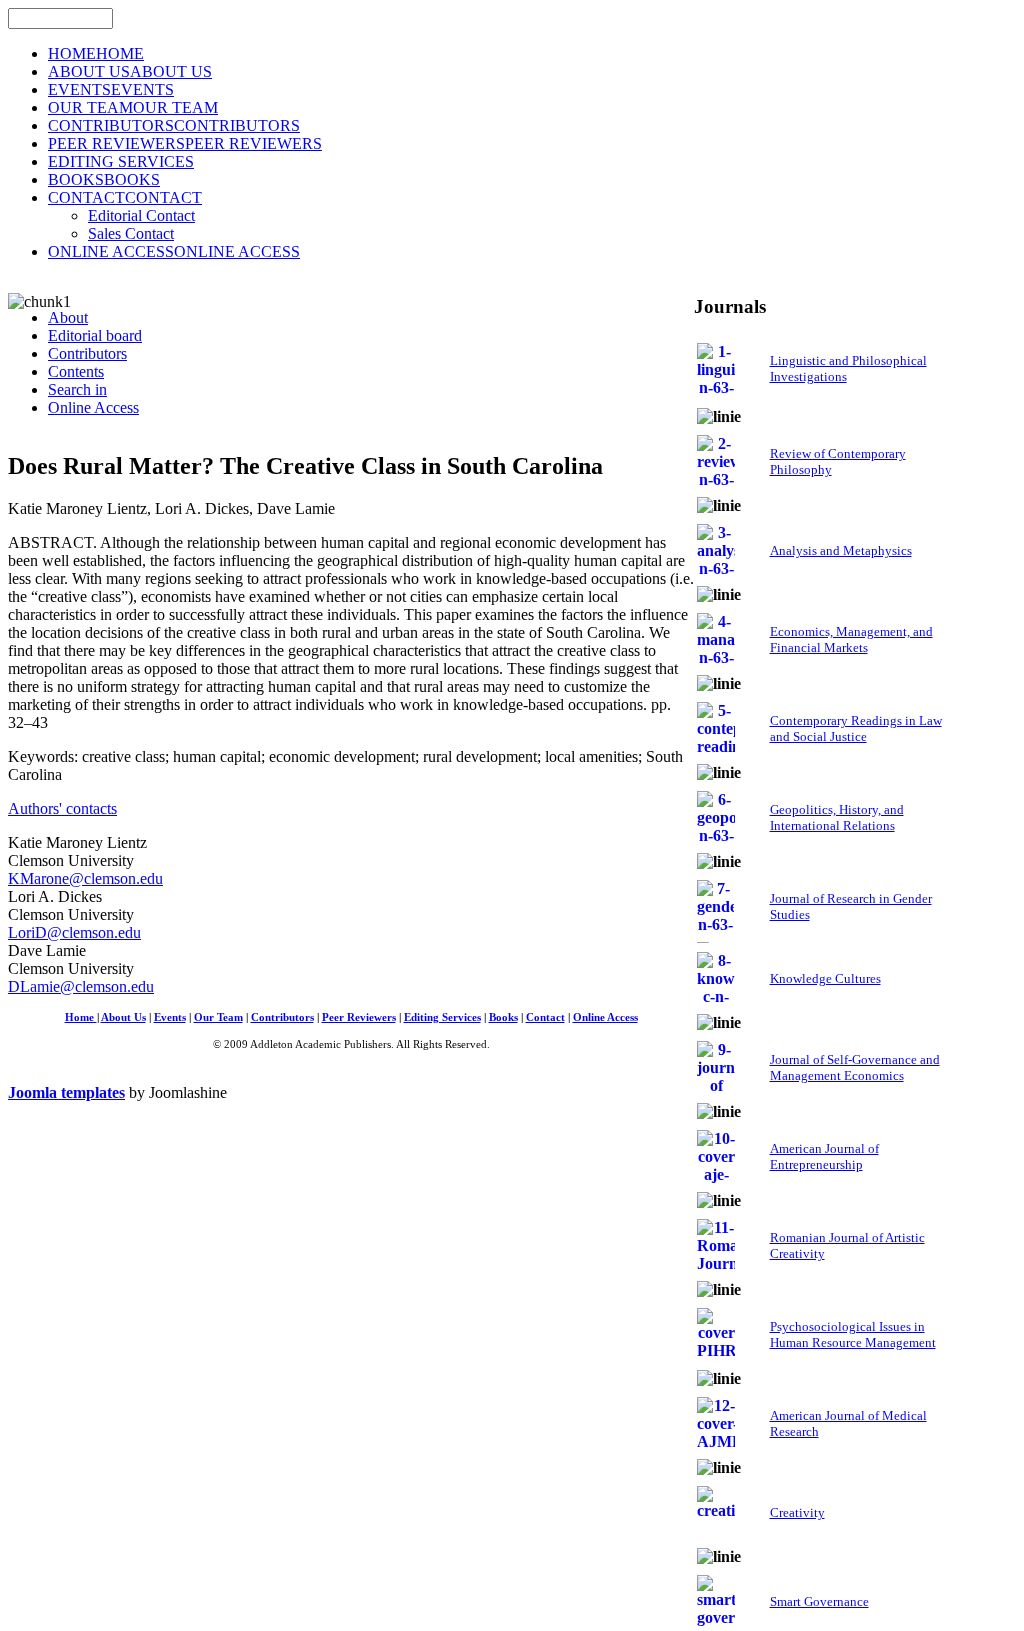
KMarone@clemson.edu (85, 878)
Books (503, 1017)
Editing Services (442, 1017)
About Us (123, 1017)
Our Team (218, 1017)
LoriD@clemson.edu (74, 932)
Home (81, 1017)
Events (170, 1017)
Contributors (282, 1017)
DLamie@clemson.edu (81, 986)
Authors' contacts (62, 808)
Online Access (605, 1017)
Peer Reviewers (359, 1017)
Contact (545, 1017)
